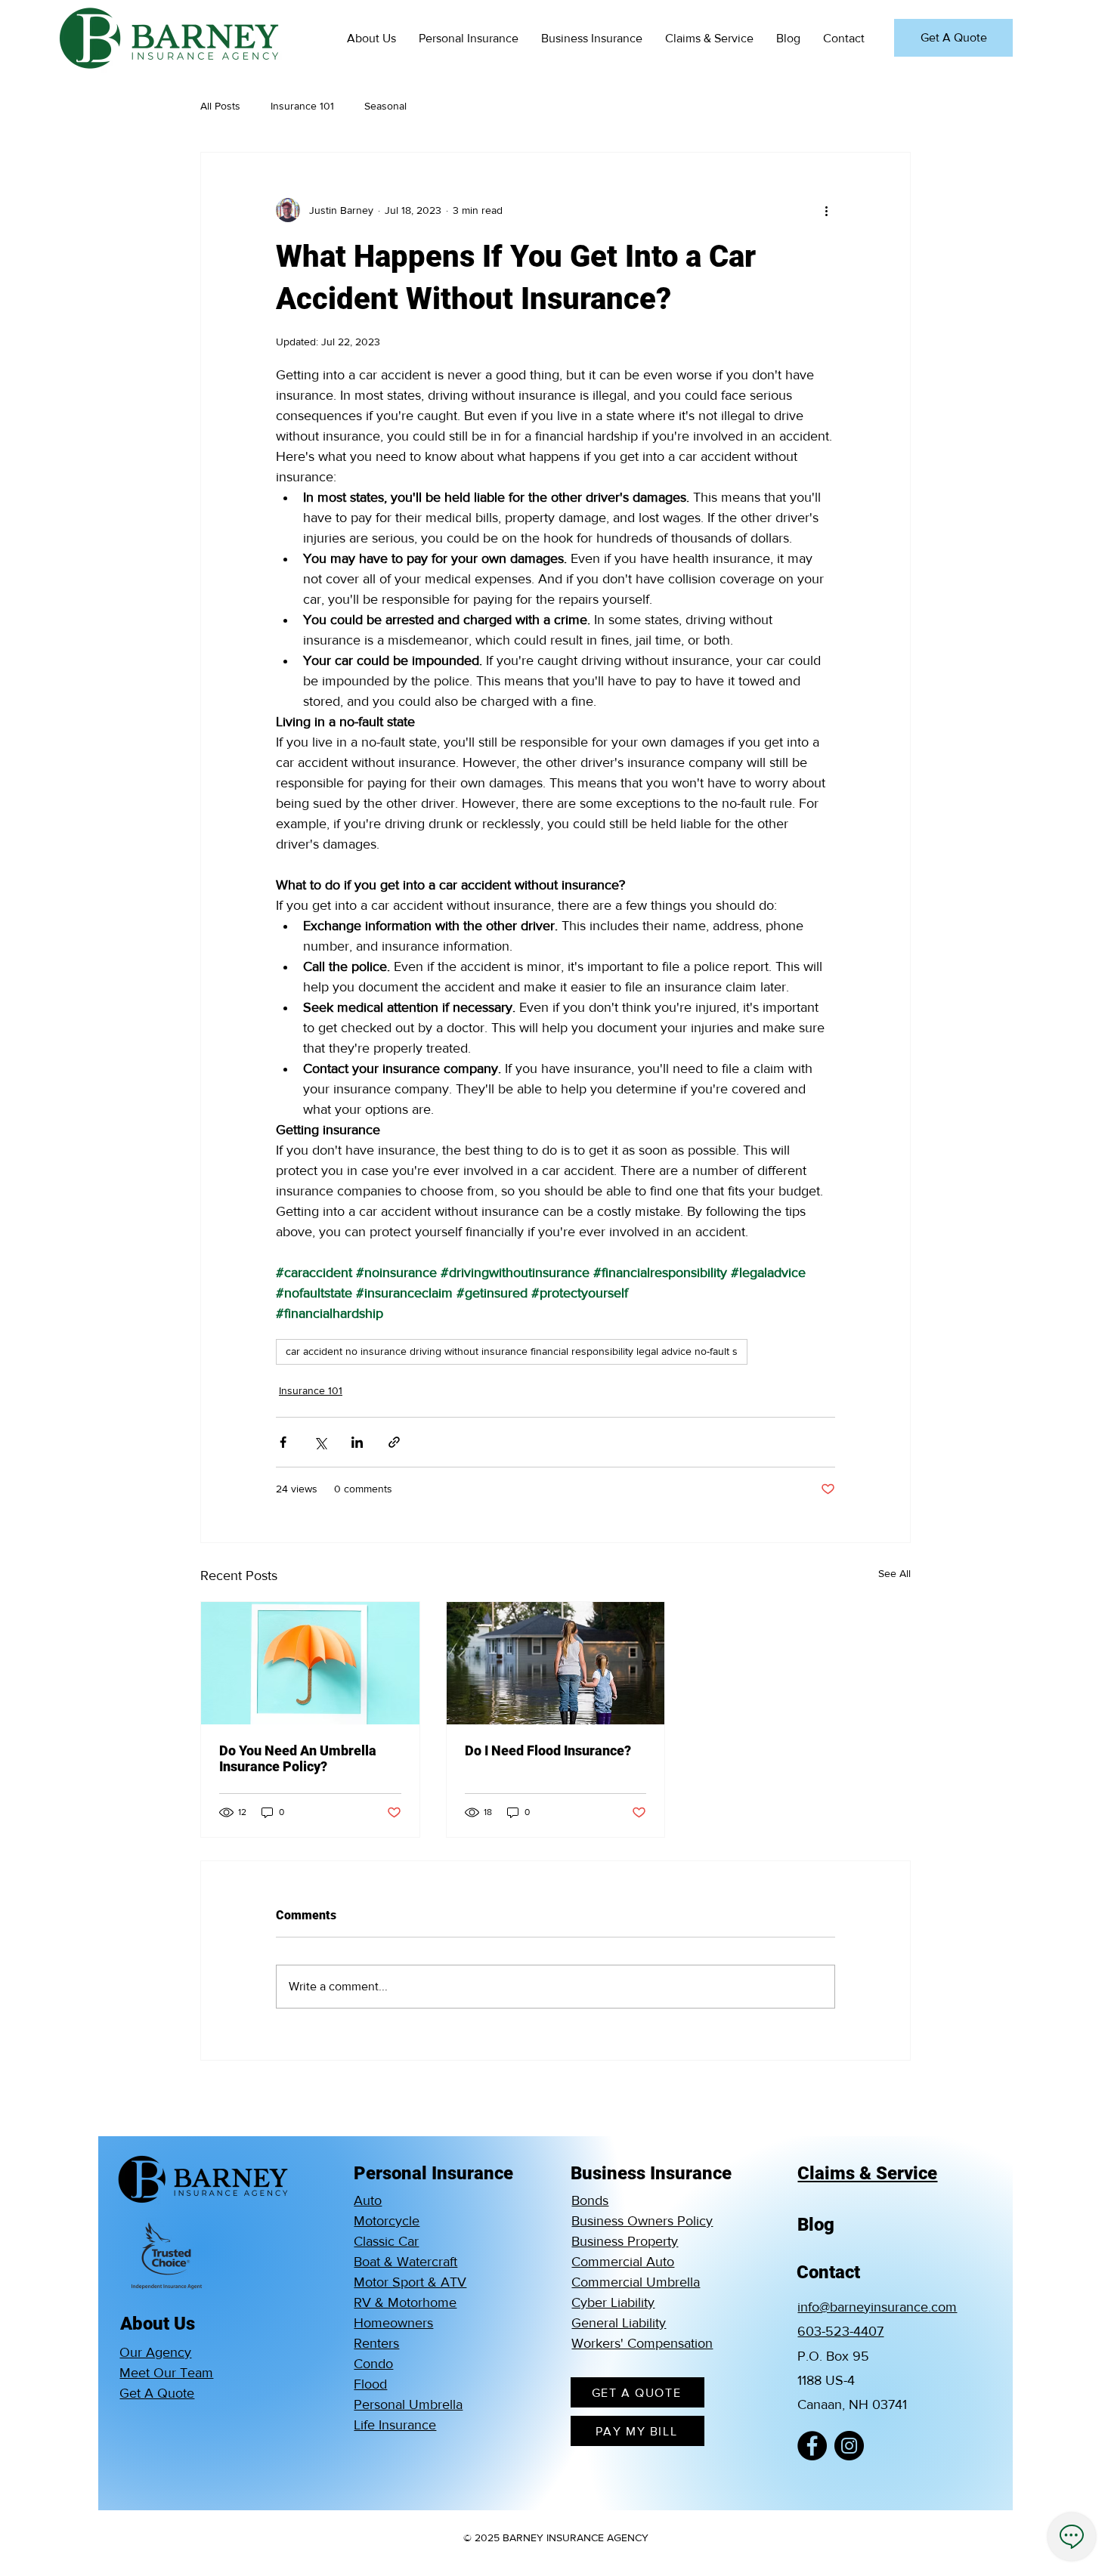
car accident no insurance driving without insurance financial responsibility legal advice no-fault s (512, 1351)
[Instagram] (849, 2446)
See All (894, 1573)
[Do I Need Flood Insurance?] (556, 1663)
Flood (370, 2384)
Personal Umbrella (408, 2404)
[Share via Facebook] (283, 1442)
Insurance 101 (302, 106)
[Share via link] (394, 1442)
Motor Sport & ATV (410, 2282)
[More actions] (826, 210)
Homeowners (393, 2323)
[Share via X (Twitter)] (320, 1442)
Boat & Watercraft (405, 2262)
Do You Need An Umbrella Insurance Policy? (298, 1758)
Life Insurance (395, 2425)
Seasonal (385, 106)
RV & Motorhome (405, 2302)
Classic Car (386, 2241)
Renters (376, 2343)
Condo (373, 2364)
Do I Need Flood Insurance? (548, 1750)
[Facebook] (812, 2446)
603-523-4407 (840, 2331)
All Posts (220, 106)
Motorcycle (387, 2221)
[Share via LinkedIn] (357, 1442)
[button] (371, 38)
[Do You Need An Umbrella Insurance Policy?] (310, 1663)
